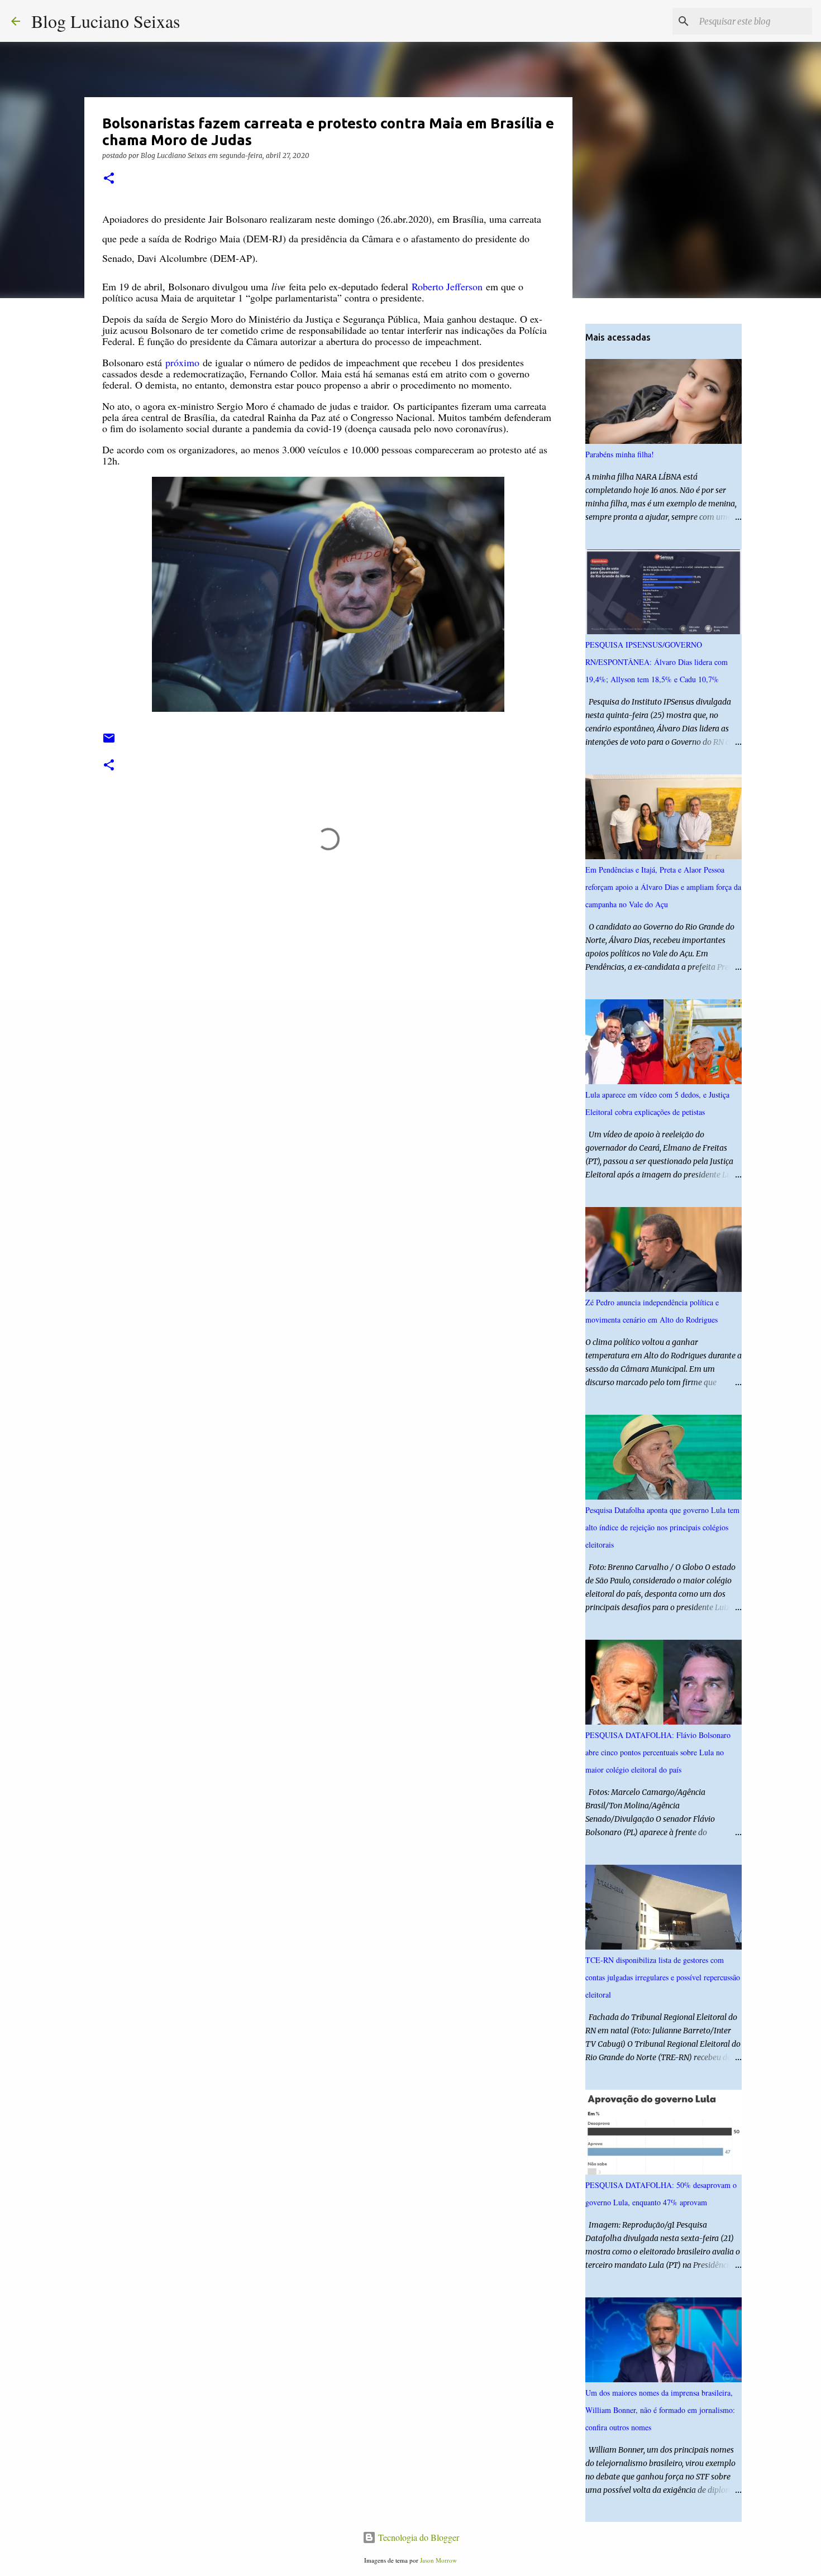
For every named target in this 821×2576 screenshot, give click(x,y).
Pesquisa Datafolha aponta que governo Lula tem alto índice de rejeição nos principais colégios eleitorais (662, 1527)
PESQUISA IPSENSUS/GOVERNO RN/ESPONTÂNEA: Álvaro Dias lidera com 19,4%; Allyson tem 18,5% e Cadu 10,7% (657, 662)
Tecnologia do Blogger (417, 2537)
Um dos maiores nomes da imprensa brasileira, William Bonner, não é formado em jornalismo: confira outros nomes (660, 2410)
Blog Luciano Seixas (106, 21)
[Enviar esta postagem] (109, 742)
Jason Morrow (438, 2560)
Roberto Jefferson (447, 286)
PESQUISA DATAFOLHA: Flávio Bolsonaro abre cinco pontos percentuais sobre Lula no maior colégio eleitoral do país (658, 1752)
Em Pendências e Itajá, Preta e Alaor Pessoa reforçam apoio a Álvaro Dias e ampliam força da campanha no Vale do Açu (663, 887)
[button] (109, 179)
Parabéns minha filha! (620, 454)
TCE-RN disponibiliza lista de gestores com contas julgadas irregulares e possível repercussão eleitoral (663, 1977)
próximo (182, 362)
